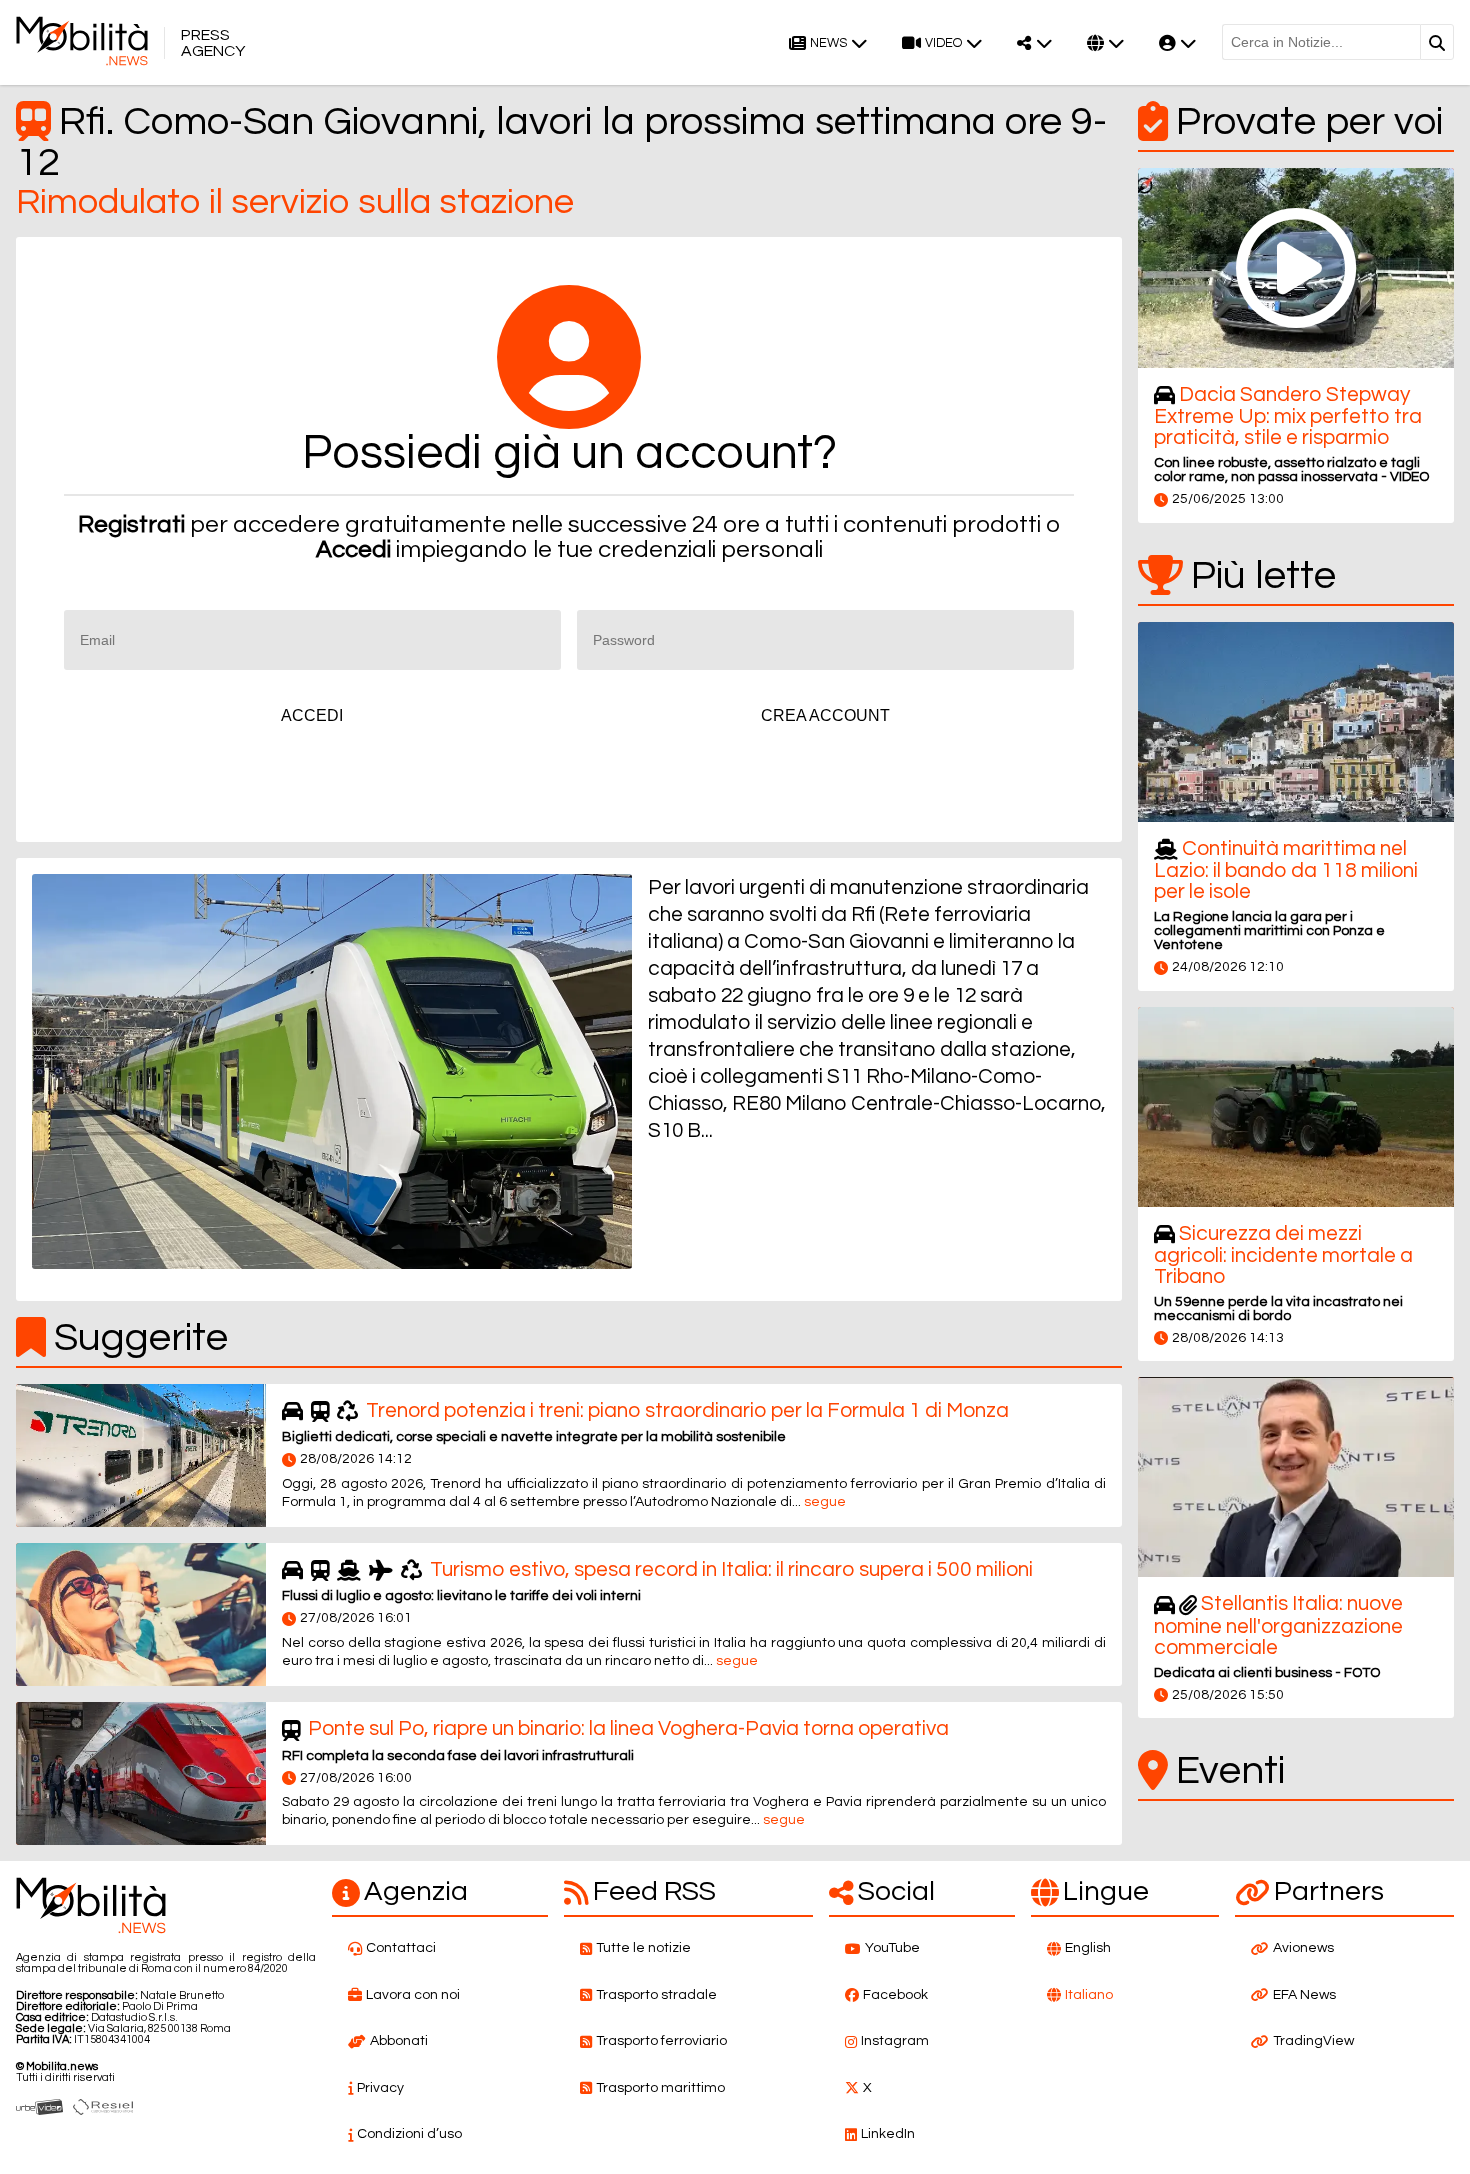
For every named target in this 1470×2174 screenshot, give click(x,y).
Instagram (895, 2041)
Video (943, 43)
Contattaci (401, 1948)
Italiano (1089, 1995)
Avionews (1303, 1948)
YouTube (892, 1948)
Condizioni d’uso (409, 2134)
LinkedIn (888, 2134)
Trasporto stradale (656, 1995)
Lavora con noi (413, 1995)
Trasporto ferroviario (661, 2041)
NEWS (828, 43)
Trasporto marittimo (660, 2088)
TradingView (1313, 2041)
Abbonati (399, 2041)
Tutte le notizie (643, 1948)
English (1088, 1948)
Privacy (380, 2088)
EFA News (1304, 1995)
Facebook (895, 1995)
